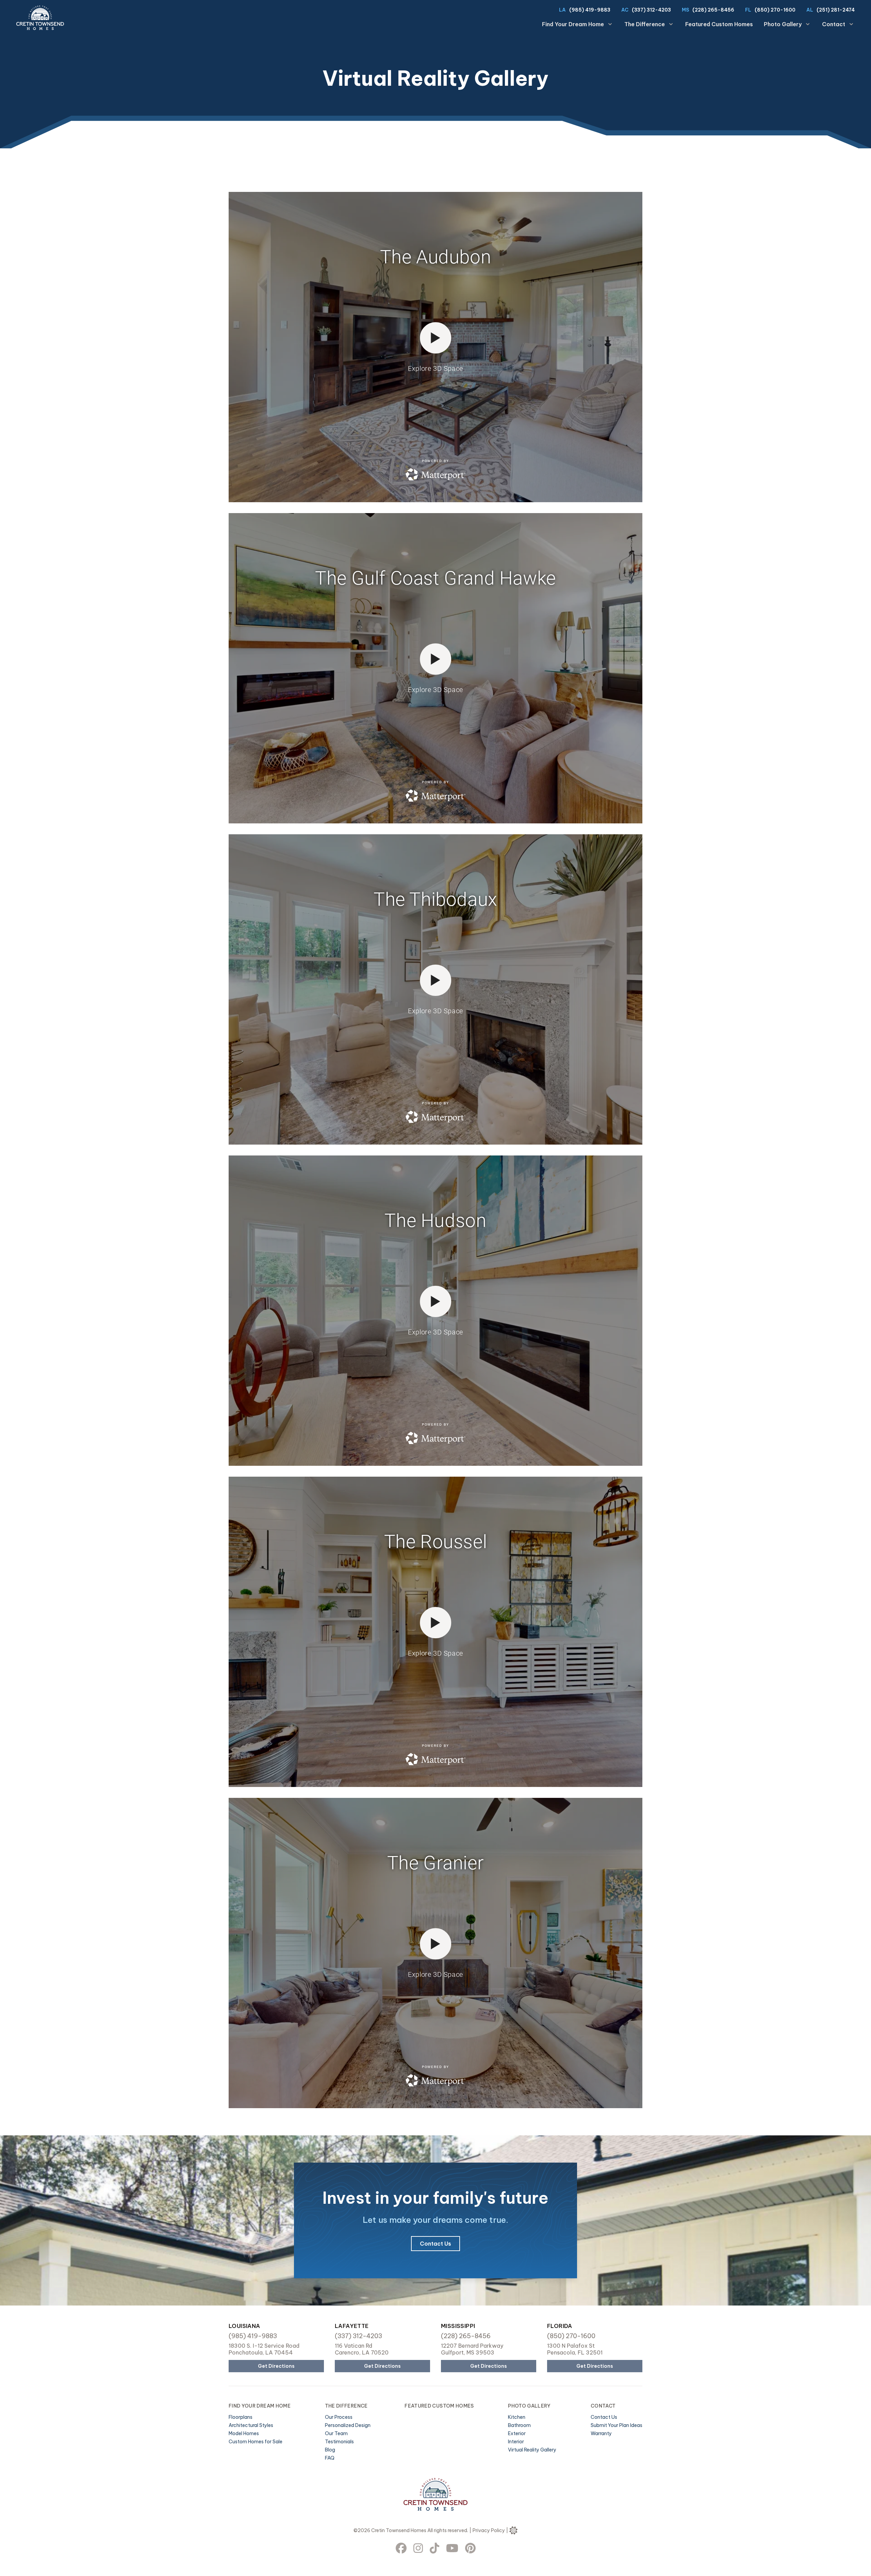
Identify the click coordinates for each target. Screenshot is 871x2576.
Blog (330, 2450)
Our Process (339, 2417)
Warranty (601, 2433)
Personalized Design (348, 2425)
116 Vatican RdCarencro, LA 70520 (362, 2349)
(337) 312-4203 (651, 10)
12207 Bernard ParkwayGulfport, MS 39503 (472, 2349)
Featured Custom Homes (719, 24)
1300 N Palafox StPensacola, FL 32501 (575, 2349)
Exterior (517, 2433)
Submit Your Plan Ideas (617, 2425)
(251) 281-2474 (836, 10)
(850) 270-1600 (775, 10)
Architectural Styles (251, 2425)
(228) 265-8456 (713, 10)
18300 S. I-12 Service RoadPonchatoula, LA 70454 (264, 2349)
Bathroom (519, 2425)
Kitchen (517, 2417)
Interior (516, 2442)
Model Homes (244, 2433)
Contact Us (435, 2244)
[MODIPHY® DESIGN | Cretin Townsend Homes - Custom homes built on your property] (513, 2530)
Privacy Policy (489, 2530)
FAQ (330, 2458)
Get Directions (276, 2366)
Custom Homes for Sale (256, 2442)
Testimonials (339, 2442)
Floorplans (241, 2417)
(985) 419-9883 (590, 10)
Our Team (336, 2433)
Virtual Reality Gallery (532, 2450)
